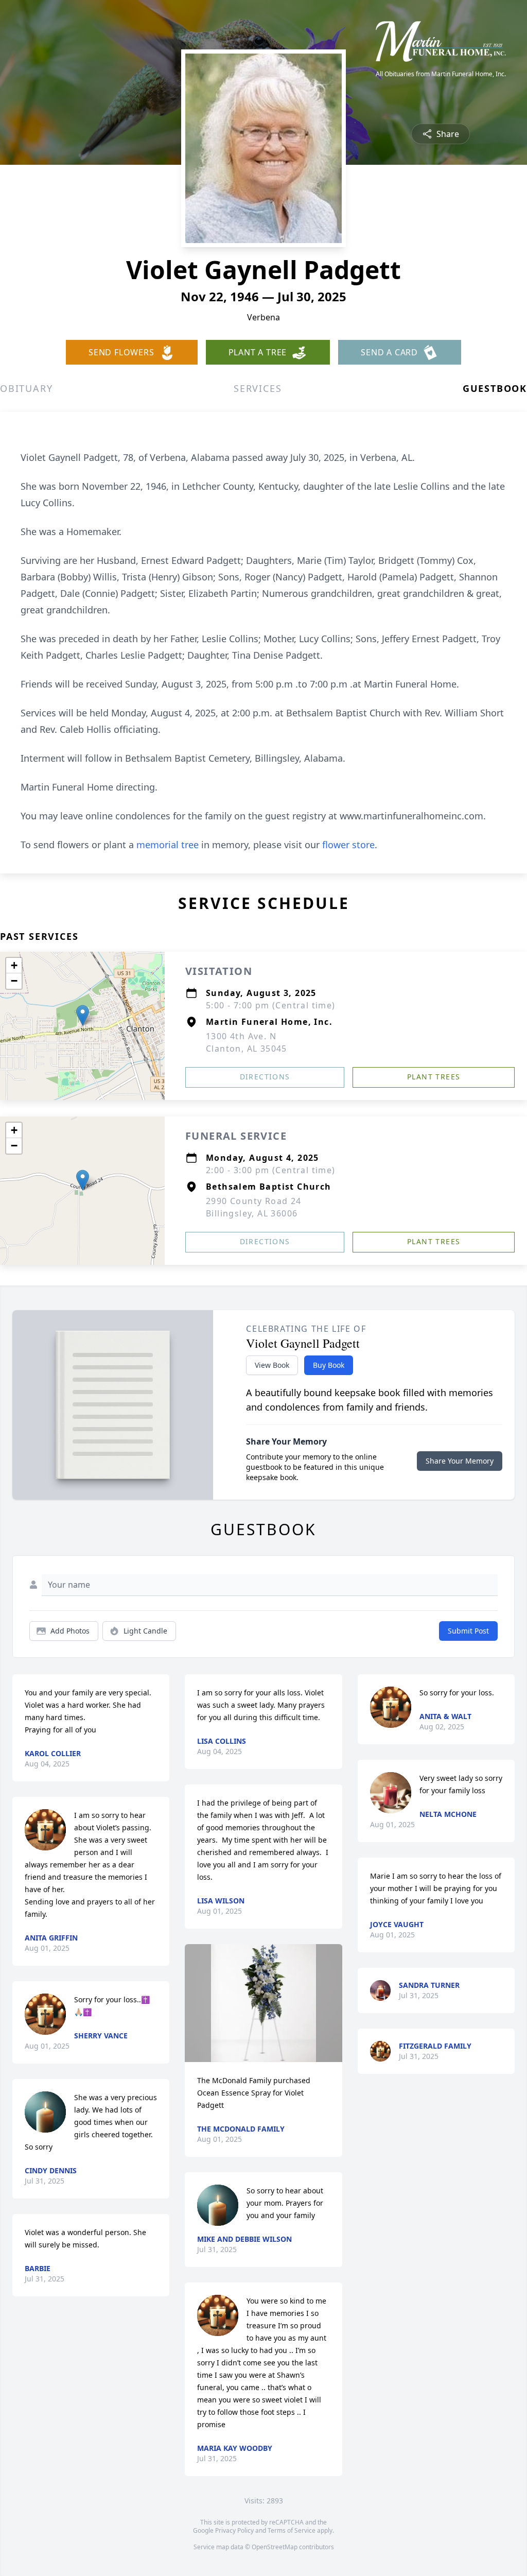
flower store (348, 845)
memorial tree (168, 845)
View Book (272, 1365)
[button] (83, 1015)
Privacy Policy (234, 2530)
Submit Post (468, 1631)
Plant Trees (434, 1077)
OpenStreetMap (275, 2547)
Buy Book (329, 1365)
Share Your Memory (460, 1461)
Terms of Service (292, 2530)
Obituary (26, 388)
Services (258, 388)
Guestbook (495, 388)
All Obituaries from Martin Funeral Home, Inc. (441, 74)
